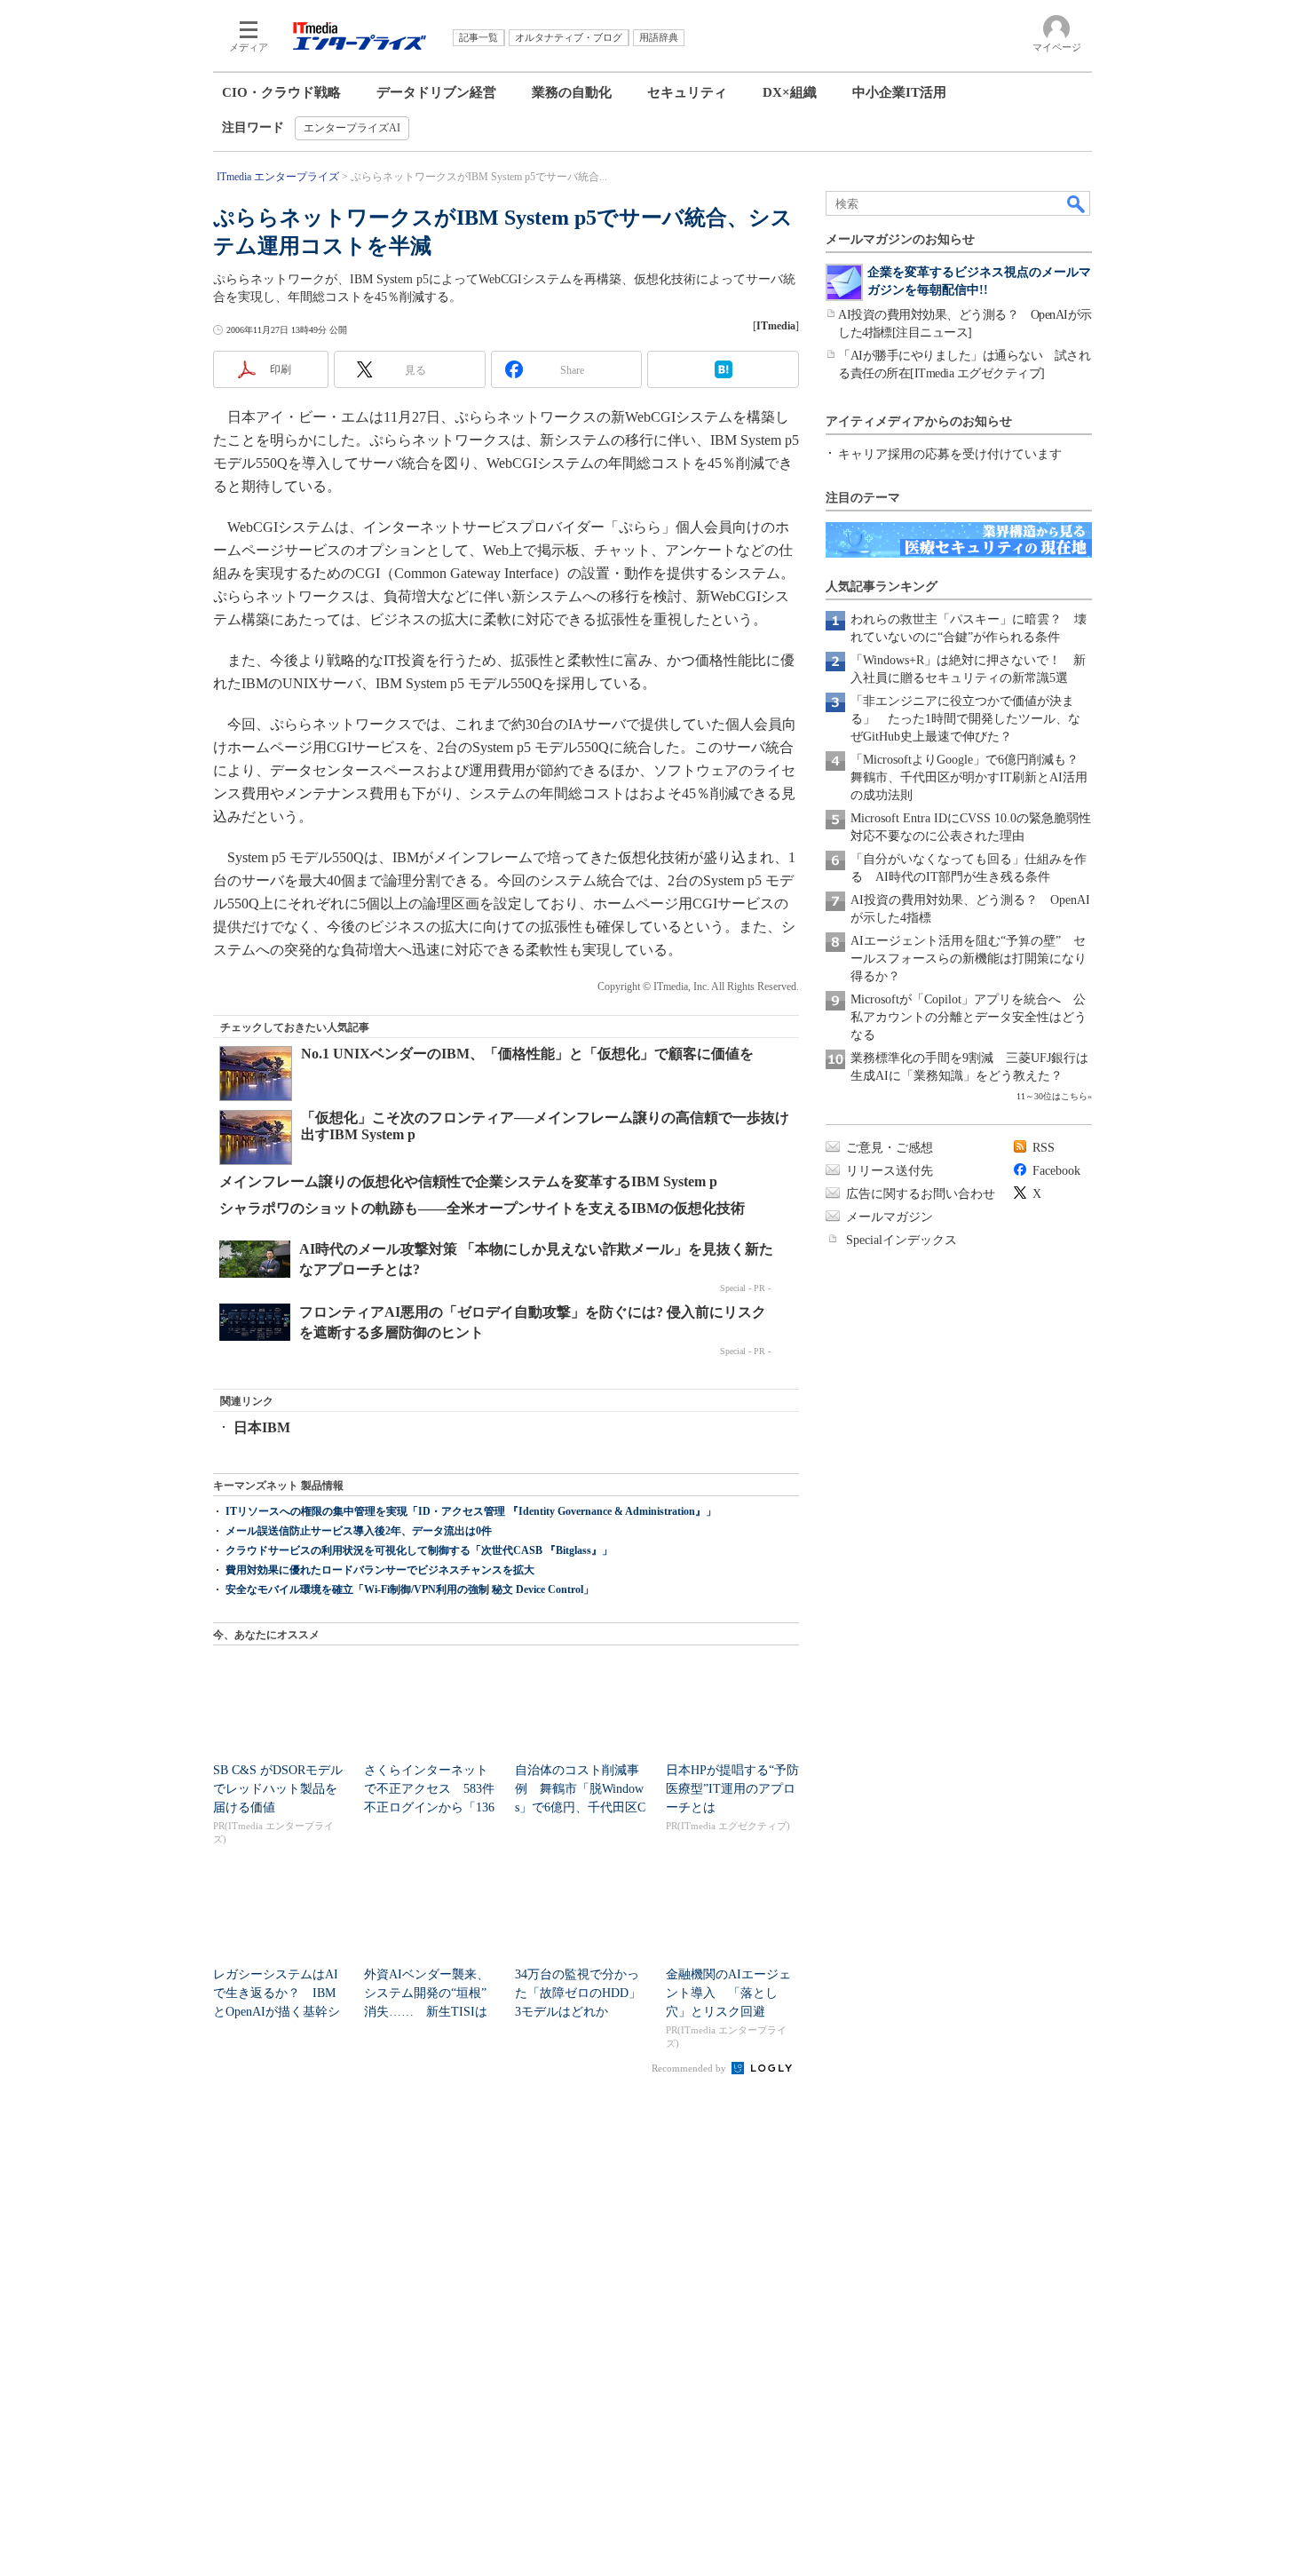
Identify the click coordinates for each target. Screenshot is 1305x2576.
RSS (1044, 1148)
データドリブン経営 (436, 92)
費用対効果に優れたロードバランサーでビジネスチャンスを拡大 (380, 1570)
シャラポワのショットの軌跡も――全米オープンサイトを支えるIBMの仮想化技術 (482, 1208)
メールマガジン (890, 1217)
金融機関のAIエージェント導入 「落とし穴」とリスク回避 (728, 1993)
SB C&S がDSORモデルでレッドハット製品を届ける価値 (278, 1789)
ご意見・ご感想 (890, 1148)
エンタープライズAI (352, 128)
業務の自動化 (572, 92)
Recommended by (690, 2068)
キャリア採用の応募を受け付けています (950, 454)
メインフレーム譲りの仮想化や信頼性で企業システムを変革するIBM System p (468, 1181)
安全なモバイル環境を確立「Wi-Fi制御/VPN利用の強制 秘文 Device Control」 (410, 1589)
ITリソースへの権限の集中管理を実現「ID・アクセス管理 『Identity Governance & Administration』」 (471, 1511)
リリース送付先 (890, 1171)
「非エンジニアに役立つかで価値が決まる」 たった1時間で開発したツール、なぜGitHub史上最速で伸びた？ (965, 719)
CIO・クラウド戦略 (281, 92)
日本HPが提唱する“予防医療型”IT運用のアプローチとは (732, 1789)
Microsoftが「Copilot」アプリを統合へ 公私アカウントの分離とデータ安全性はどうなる (969, 1017)
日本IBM (262, 1427)
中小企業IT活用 (899, 92)
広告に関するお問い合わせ (921, 1194)
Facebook (1056, 1171)
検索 (1077, 203)
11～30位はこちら (1052, 1096)
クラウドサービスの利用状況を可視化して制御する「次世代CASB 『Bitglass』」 (419, 1550)
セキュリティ (687, 92)
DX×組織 (790, 92)
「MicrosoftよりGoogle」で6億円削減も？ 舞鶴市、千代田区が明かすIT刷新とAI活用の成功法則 (971, 777)
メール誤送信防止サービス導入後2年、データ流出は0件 (359, 1531)
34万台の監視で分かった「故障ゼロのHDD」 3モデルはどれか (584, 1993)
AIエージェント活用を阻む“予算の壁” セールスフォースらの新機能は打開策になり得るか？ (969, 959)
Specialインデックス (902, 1240)
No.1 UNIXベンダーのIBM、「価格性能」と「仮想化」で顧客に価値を (527, 1054)
